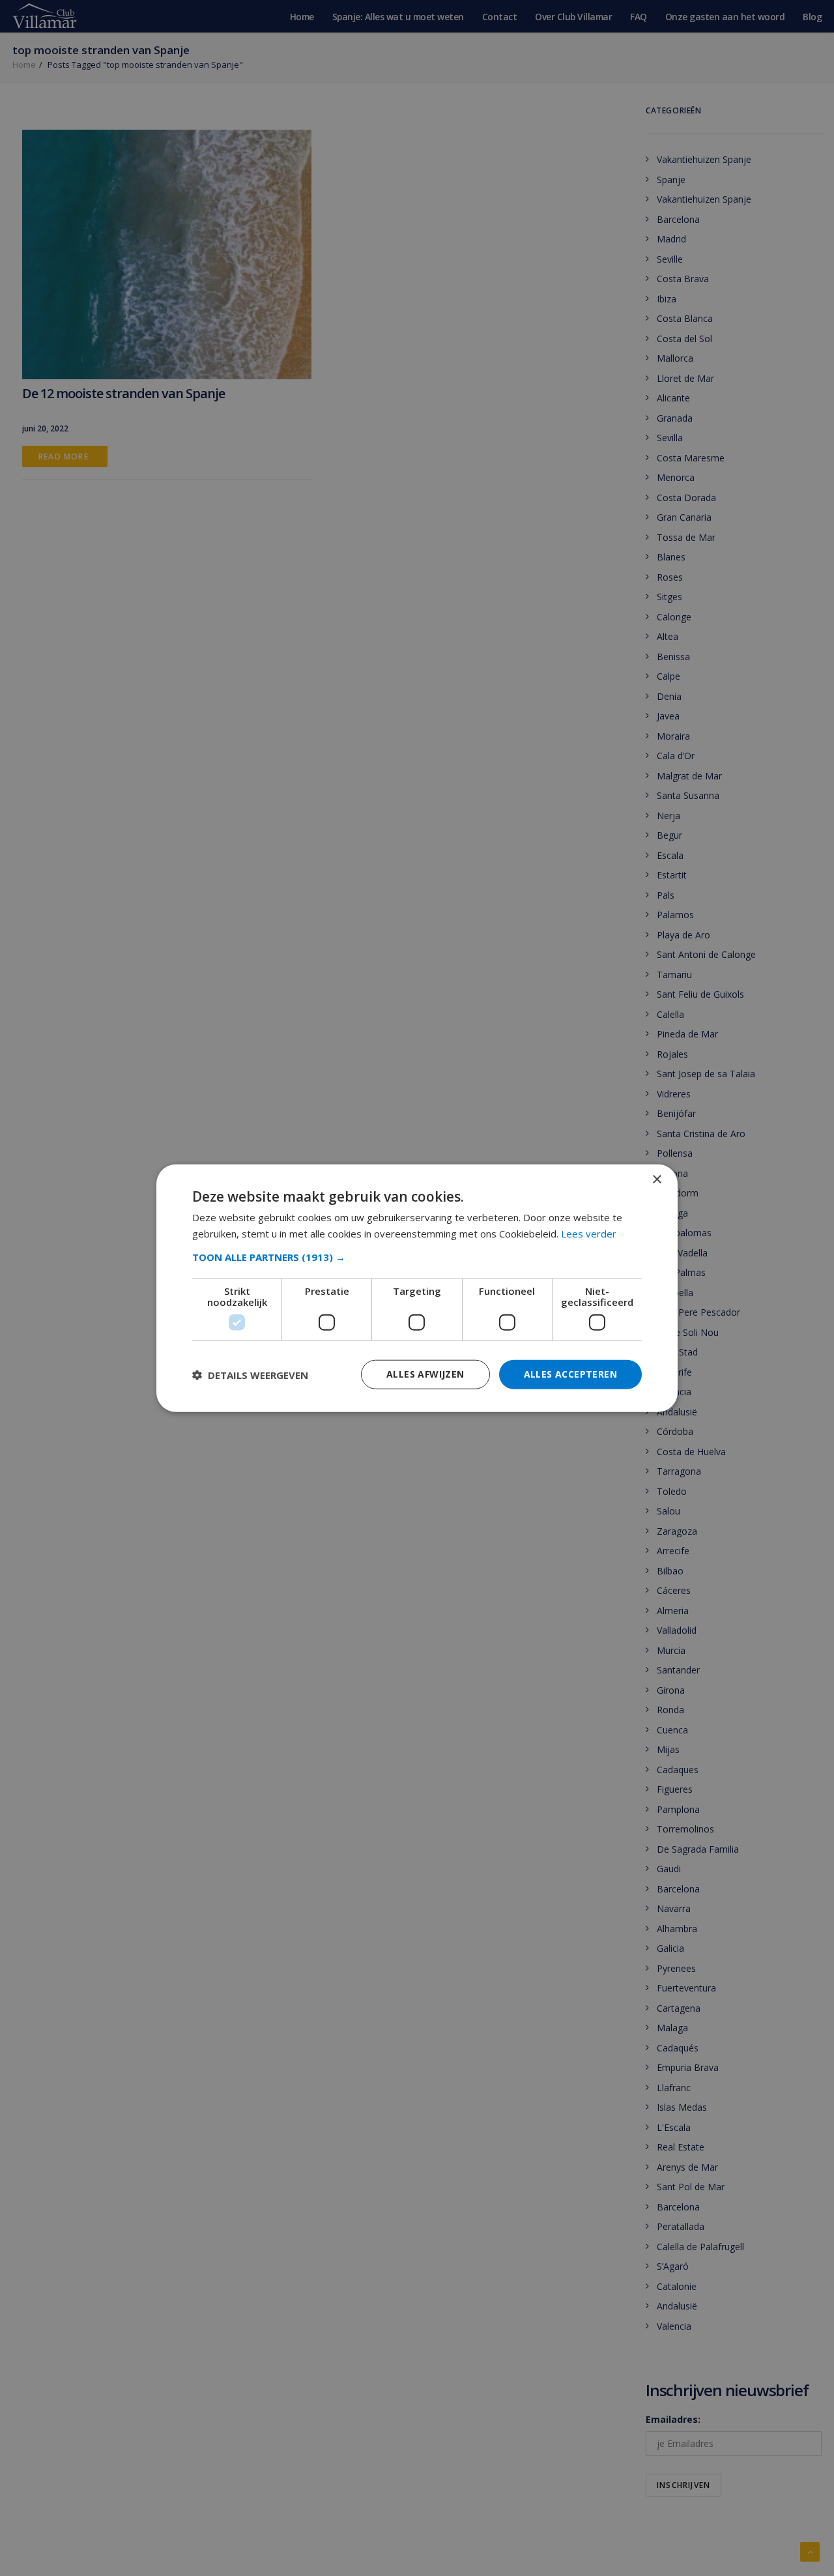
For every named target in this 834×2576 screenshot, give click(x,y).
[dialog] (417, 1288)
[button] (417, 1257)
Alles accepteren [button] (570, 1374)
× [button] (656, 1179)
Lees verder (589, 1233)
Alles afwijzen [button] (425, 1374)
